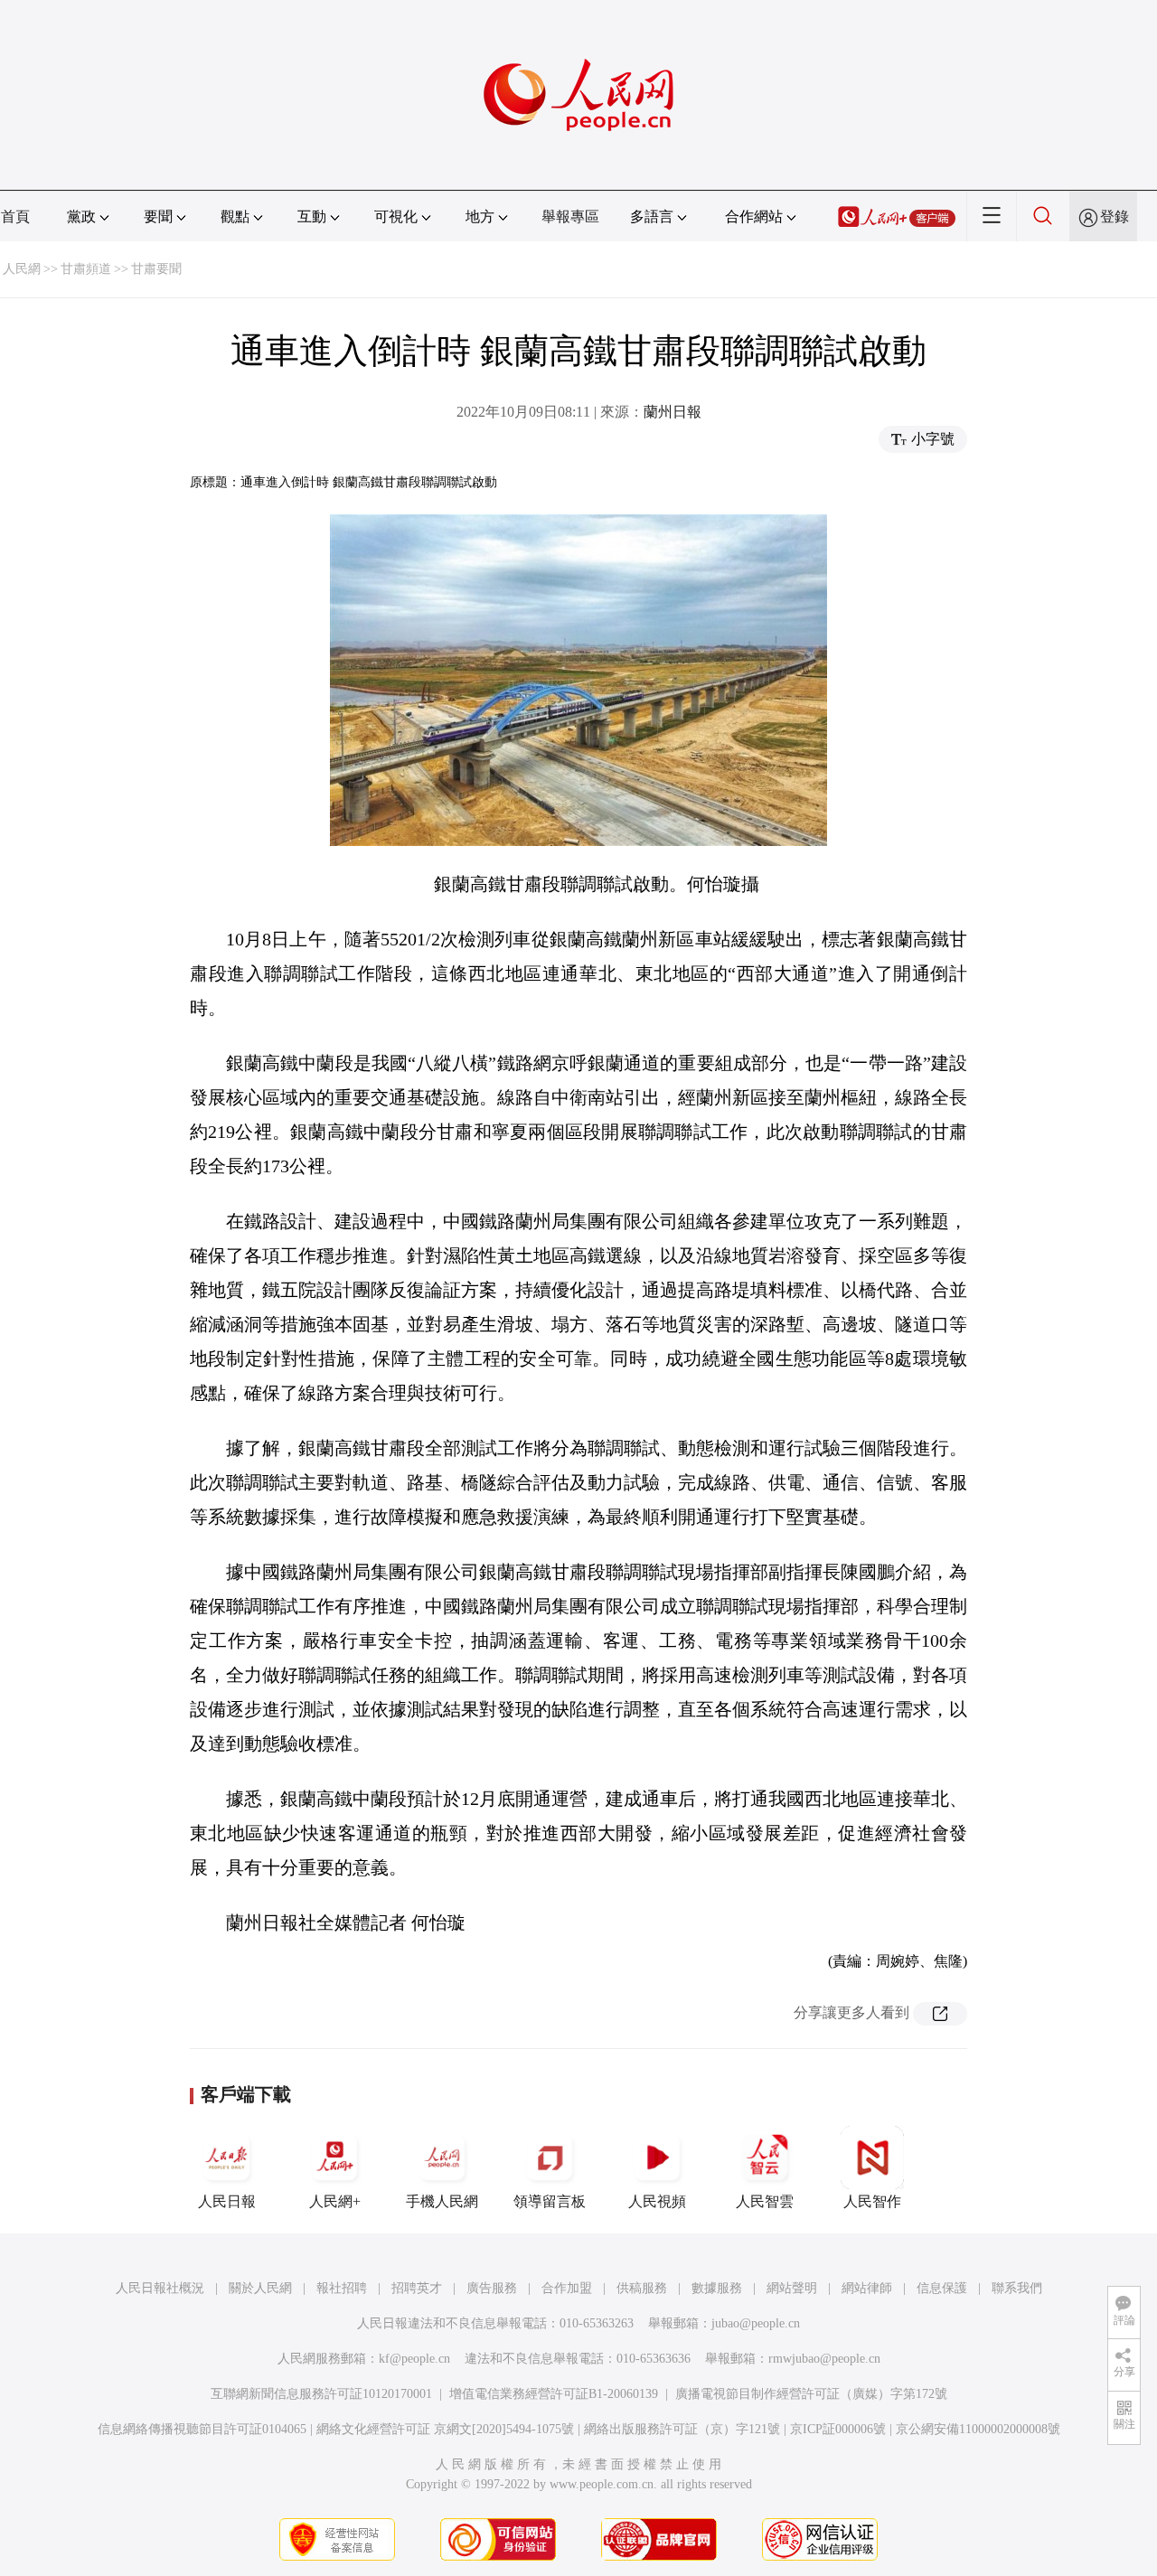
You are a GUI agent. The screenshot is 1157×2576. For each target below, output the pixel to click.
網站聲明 (792, 2288)
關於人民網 (260, 2288)
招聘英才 (417, 2288)
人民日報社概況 (160, 2288)
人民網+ (335, 2201)
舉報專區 (570, 216)
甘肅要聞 (156, 269)
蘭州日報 (673, 412)
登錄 (1115, 216)
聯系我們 (1017, 2288)
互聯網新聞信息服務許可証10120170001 (321, 2394)
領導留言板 (550, 2201)
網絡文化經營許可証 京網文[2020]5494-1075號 (445, 2429)
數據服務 (717, 2288)
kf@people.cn (414, 2359)
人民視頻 (657, 2201)
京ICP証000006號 (838, 2429)
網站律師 (867, 2288)
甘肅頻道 (86, 269)
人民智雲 (765, 2201)
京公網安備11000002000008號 (978, 2429)
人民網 (22, 269)
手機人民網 (442, 2201)
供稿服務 (642, 2288)
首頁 (15, 216)
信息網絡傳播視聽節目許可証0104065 (202, 2429)
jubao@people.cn (756, 2323)
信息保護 (942, 2288)
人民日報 (227, 2201)
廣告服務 (492, 2288)
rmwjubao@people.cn (824, 2359)
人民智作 (872, 2201)
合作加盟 (567, 2288)
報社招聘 (342, 2288)
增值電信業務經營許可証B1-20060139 (554, 2394)
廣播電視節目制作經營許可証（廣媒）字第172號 (811, 2394)
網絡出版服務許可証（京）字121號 (682, 2429)
